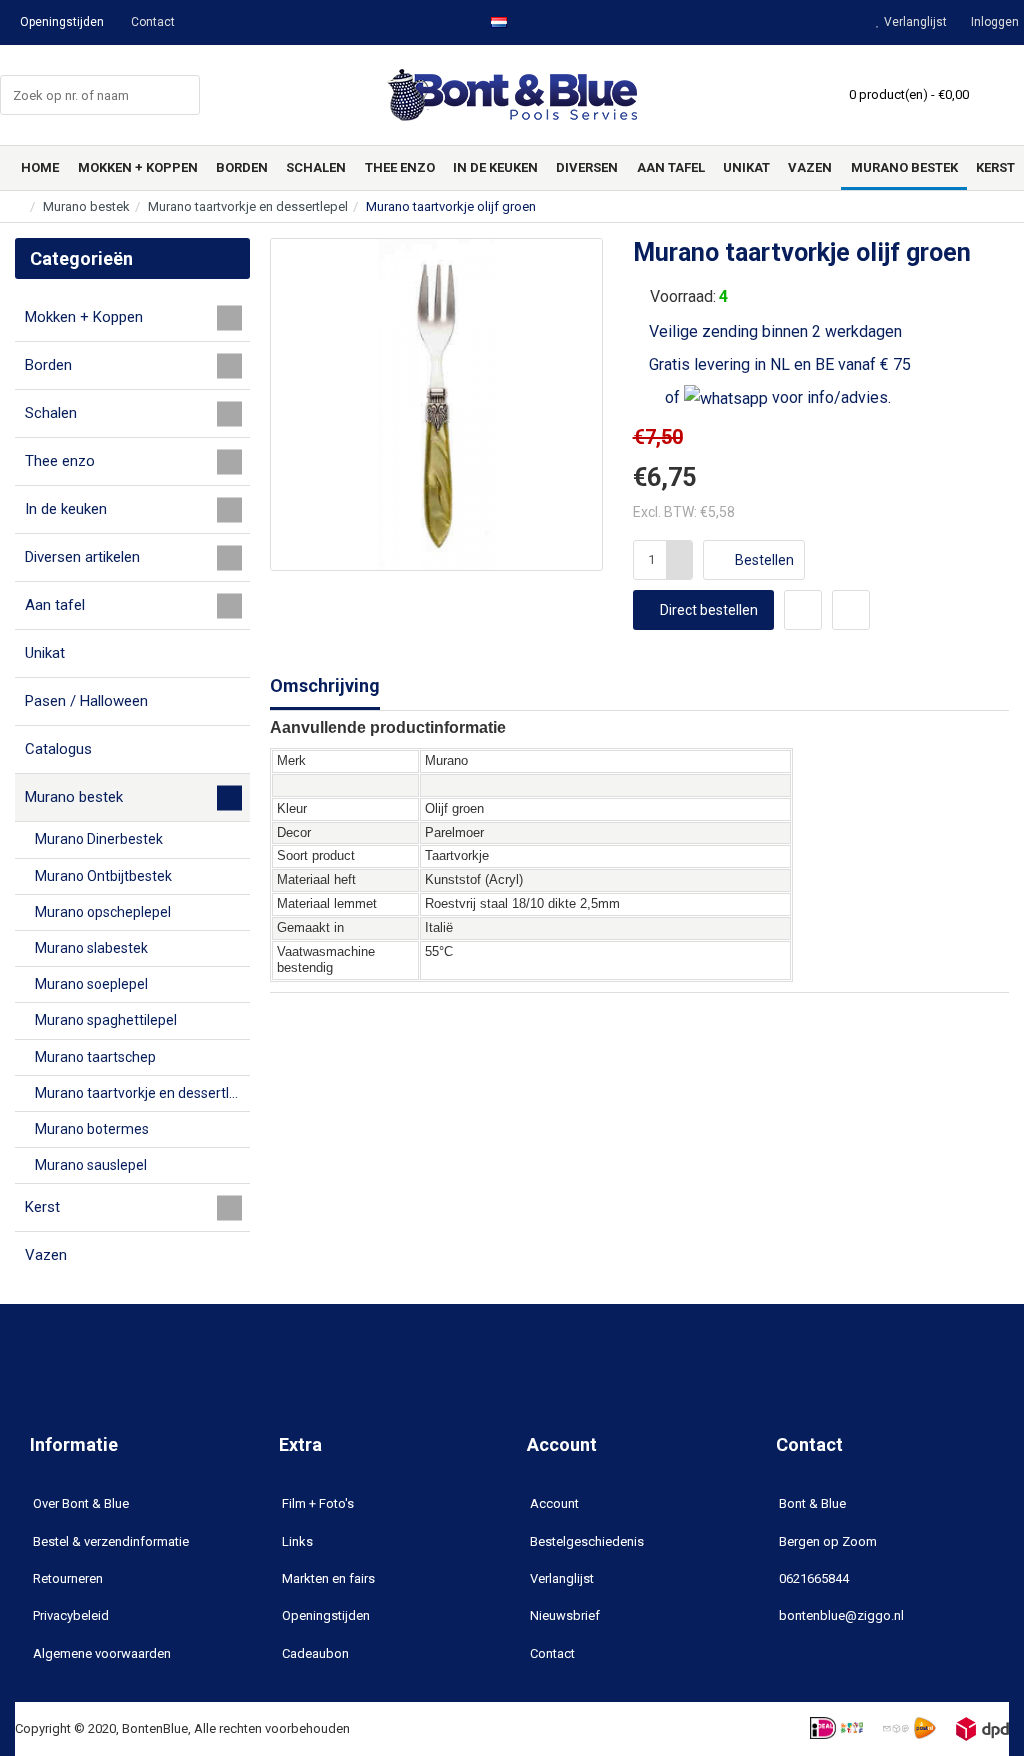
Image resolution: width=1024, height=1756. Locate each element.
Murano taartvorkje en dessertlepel (248, 206)
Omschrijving (325, 685)
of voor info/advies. (776, 397)
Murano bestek (86, 206)
